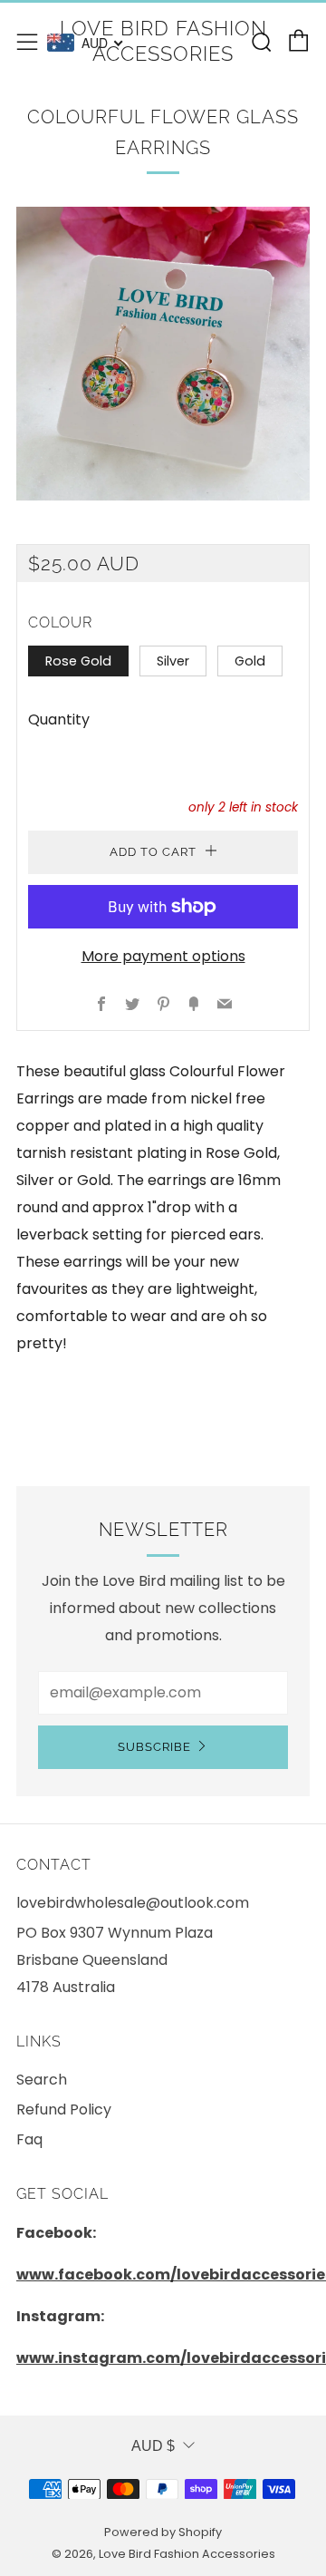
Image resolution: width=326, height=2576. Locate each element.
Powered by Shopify (163, 2532)
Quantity (59, 719)
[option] (163, 354)
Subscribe (154, 1747)
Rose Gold (78, 661)
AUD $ (153, 2446)
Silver (173, 661)
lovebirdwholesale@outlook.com (133, 1903)
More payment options (163, 956)
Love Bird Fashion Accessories (163, 41)
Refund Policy (64, 2109)
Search (42, 2080)
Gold (250, 661)
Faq (29, 2139)
